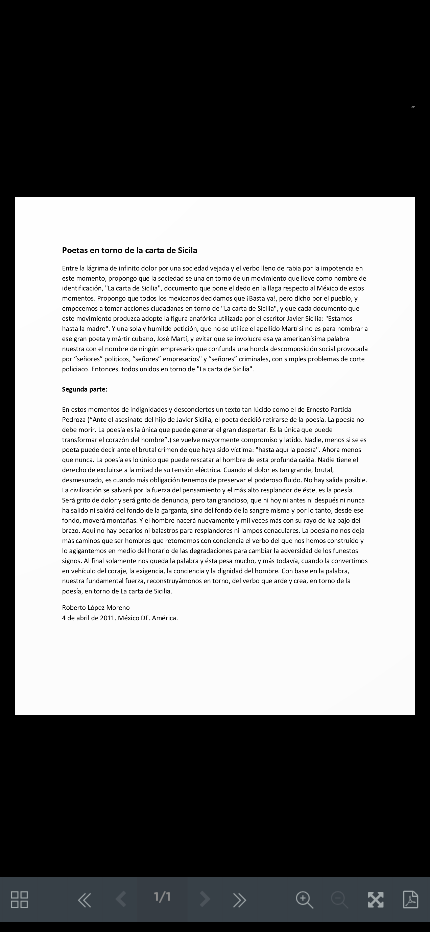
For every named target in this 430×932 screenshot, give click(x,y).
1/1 (162, 897)
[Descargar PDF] (410, 899)
